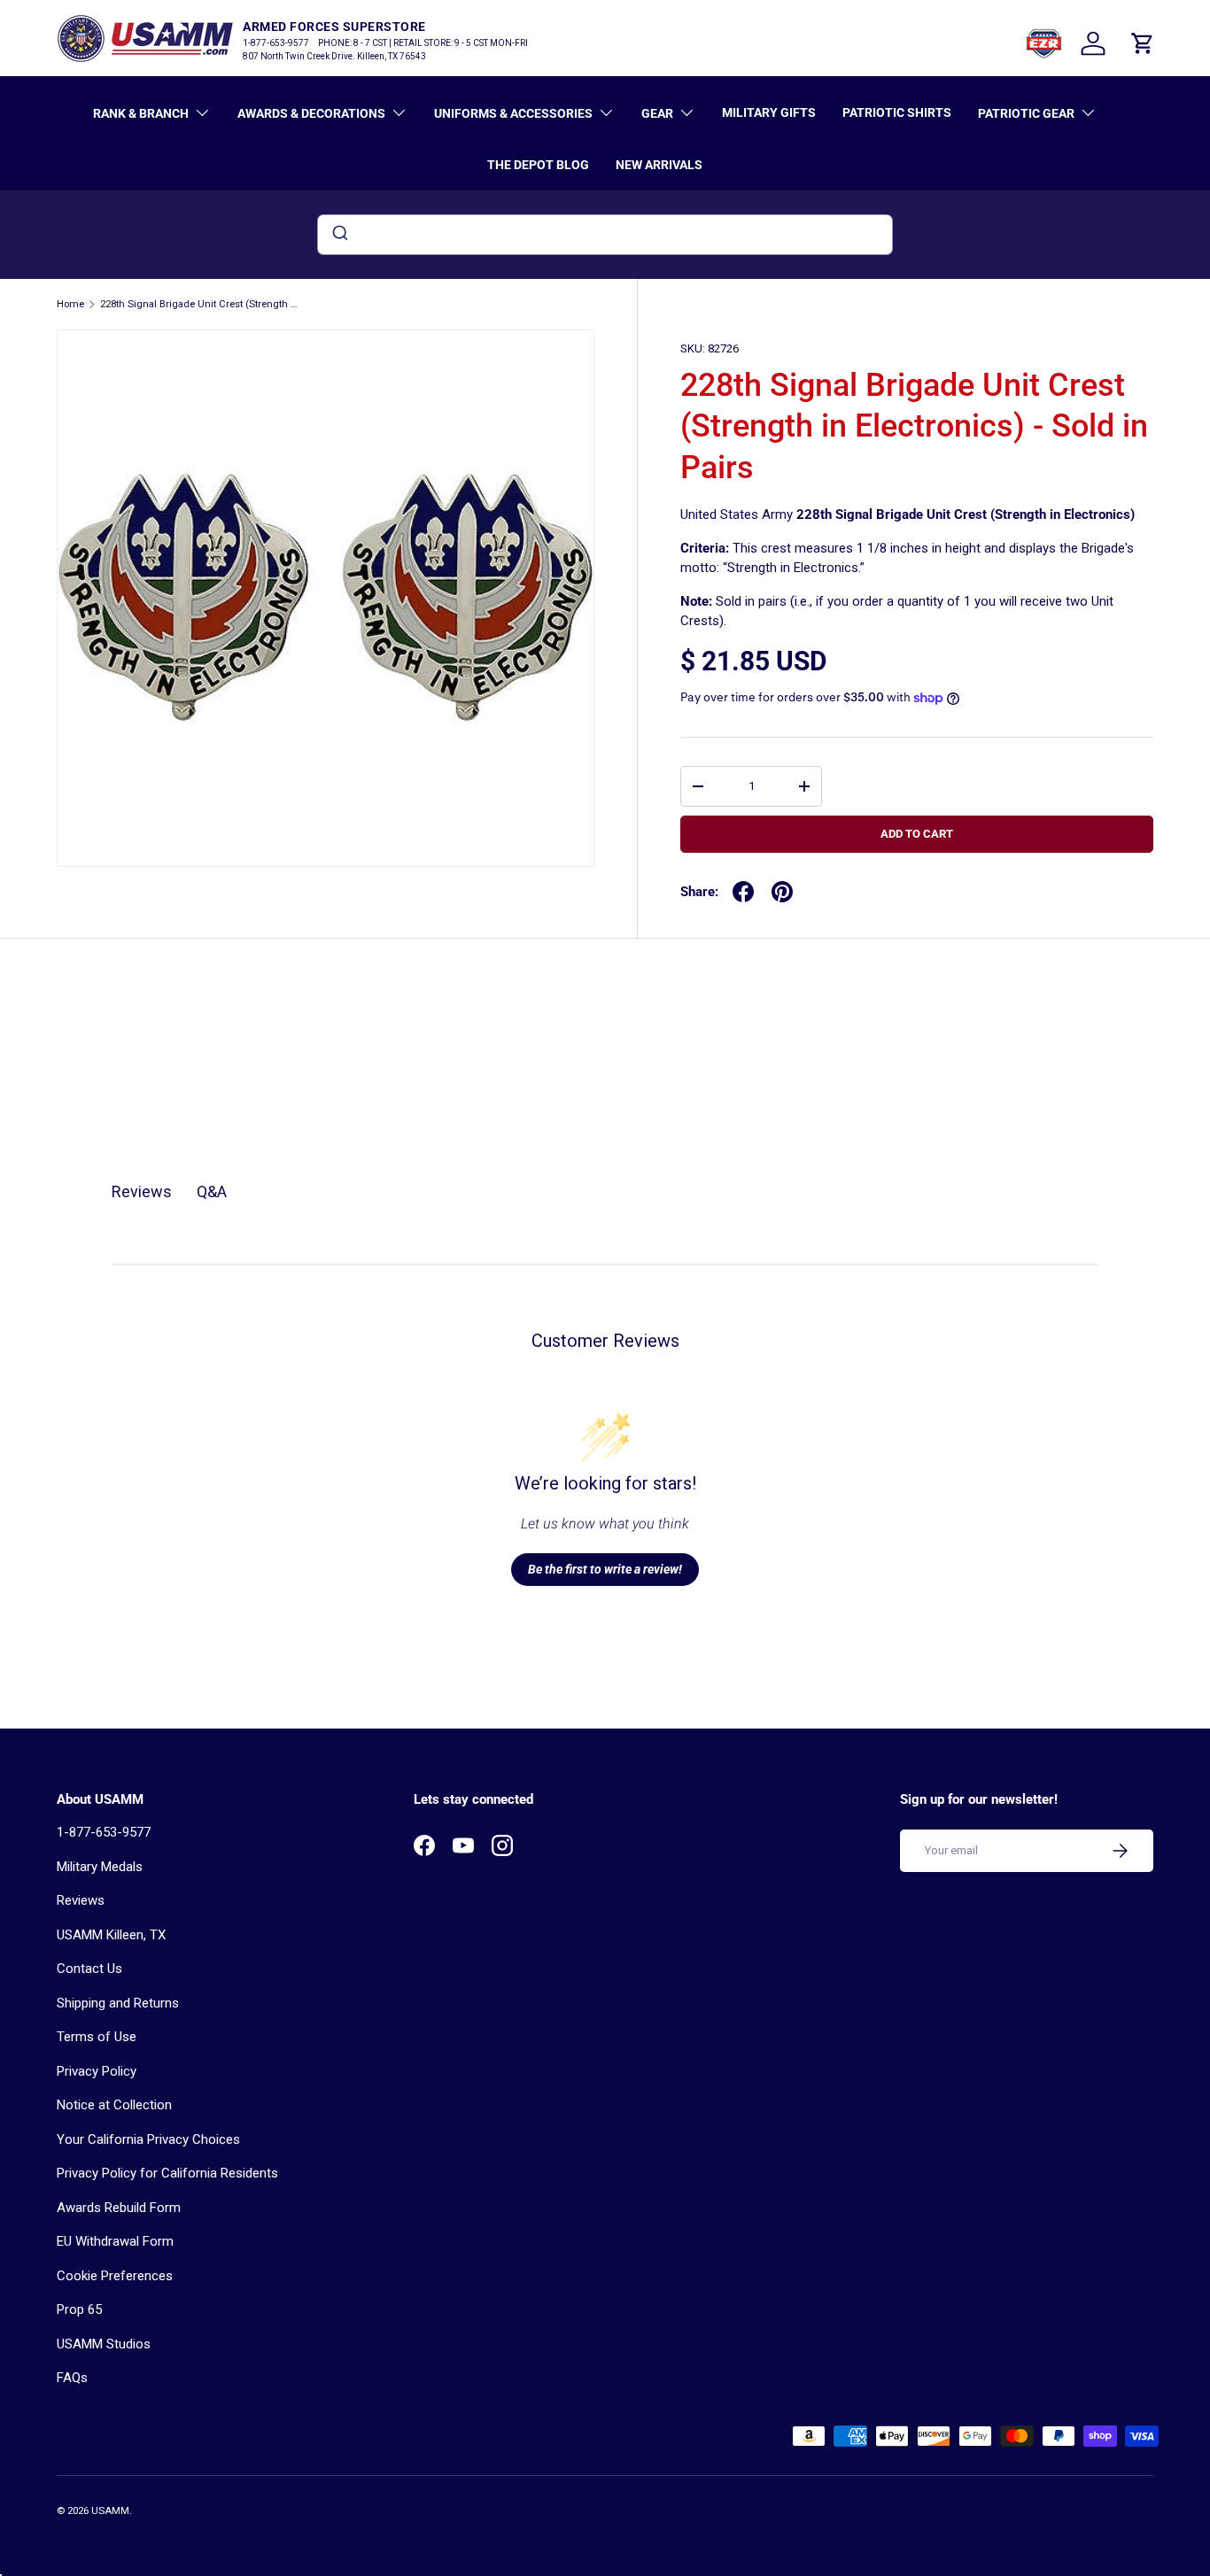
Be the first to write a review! (605, 1569)
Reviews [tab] (142, 1191)
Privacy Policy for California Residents (167, 2173)
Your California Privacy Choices (148, 2139)
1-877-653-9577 (104, 1832)
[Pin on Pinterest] (782, 892)
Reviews (81, 1900)
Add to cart (917, 834)
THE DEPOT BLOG (538, 165)
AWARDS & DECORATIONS (311, 113)
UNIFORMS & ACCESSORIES (513, 113)
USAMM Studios (104, 2344)
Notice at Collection (114, 2105)
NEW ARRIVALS (659, 165)
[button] (1143, 43)
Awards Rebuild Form (119, 2208)
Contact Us (89, 1969)
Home (70, 304)
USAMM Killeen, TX (111, 1935)
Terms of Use (97, 2037)
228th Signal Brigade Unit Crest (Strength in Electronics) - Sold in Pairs (200, 304)
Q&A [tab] (212, 1191)
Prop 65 (79, 2309)
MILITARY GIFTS (769, 112)
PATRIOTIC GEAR (1026, 113)
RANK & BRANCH (141, 113)
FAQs (72, 2378)
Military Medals (100, 1867)
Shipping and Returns (118, 2003)
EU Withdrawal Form (115, 2241)
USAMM (110, 2511)
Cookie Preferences (115, 2276)
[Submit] (339, 235)
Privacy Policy (97, 2071)
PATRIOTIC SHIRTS (897, 112)
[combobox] (605, 235)
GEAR (657, 113)
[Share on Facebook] (743, 892)
